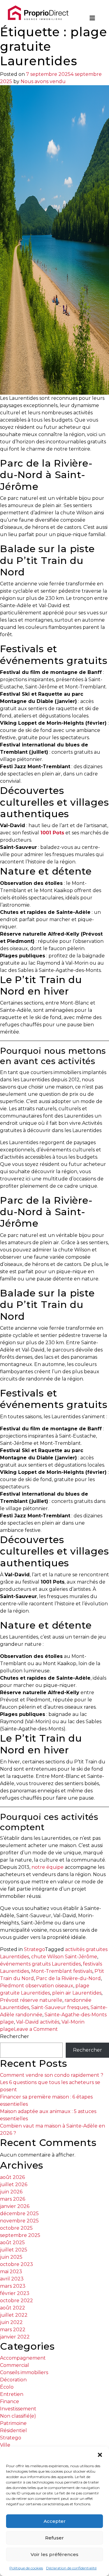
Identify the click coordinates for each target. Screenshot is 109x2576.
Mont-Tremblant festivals (62, 1971)
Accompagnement (23, 2358)
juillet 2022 (14, 2315)
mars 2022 (13, 2330)
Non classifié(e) (18, 2416)
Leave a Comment (36, 2029)
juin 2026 (11, 2192)
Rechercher (15, 2036)
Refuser (54, 2538)
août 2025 (12, 2243)
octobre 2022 (17, 2301)
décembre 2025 (19, 2214)
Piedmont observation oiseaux (37, 1986)
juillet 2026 (14, 2184)
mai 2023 (11, 2272)
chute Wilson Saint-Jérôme (64, 1957)
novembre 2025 (19, 2221)
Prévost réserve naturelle (31, 2000)
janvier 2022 (15, 2337)
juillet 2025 (14, 2250)
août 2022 (13, 2308)
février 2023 (15, 2293)
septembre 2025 (20, 2235)
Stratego (34, 1949)
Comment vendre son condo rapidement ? (52, 2075)
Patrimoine (13, 2423)
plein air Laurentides (77, 1993)
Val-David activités (38, 2022)
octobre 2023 (17, 2264)
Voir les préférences (54, 2554)
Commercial (15, 2365)
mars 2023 (13, 2286)
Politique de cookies (26, 2568)
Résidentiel (13, 2430)
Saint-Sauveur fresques (60, 2007)
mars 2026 (13, 2199)
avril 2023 (12, 2279)
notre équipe (48, 1867)
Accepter (55, 2521)
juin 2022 (11, 2322)
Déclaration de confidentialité (71, 2568)
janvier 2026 (15, 2206)
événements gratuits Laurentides (40, 1964)
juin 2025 (11, 2257)
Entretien (12, 2394)
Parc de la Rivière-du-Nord (68, 1978)
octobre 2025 (16, 2228)
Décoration (13, 2380)
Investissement (18, 2409)
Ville (5, 2445)
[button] (100, 2454)
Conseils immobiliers (24, 2372)
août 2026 (12, 2177)
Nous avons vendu (43, 81)
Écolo (7, 2387)
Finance (10, 2401)
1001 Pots (52, 833)
